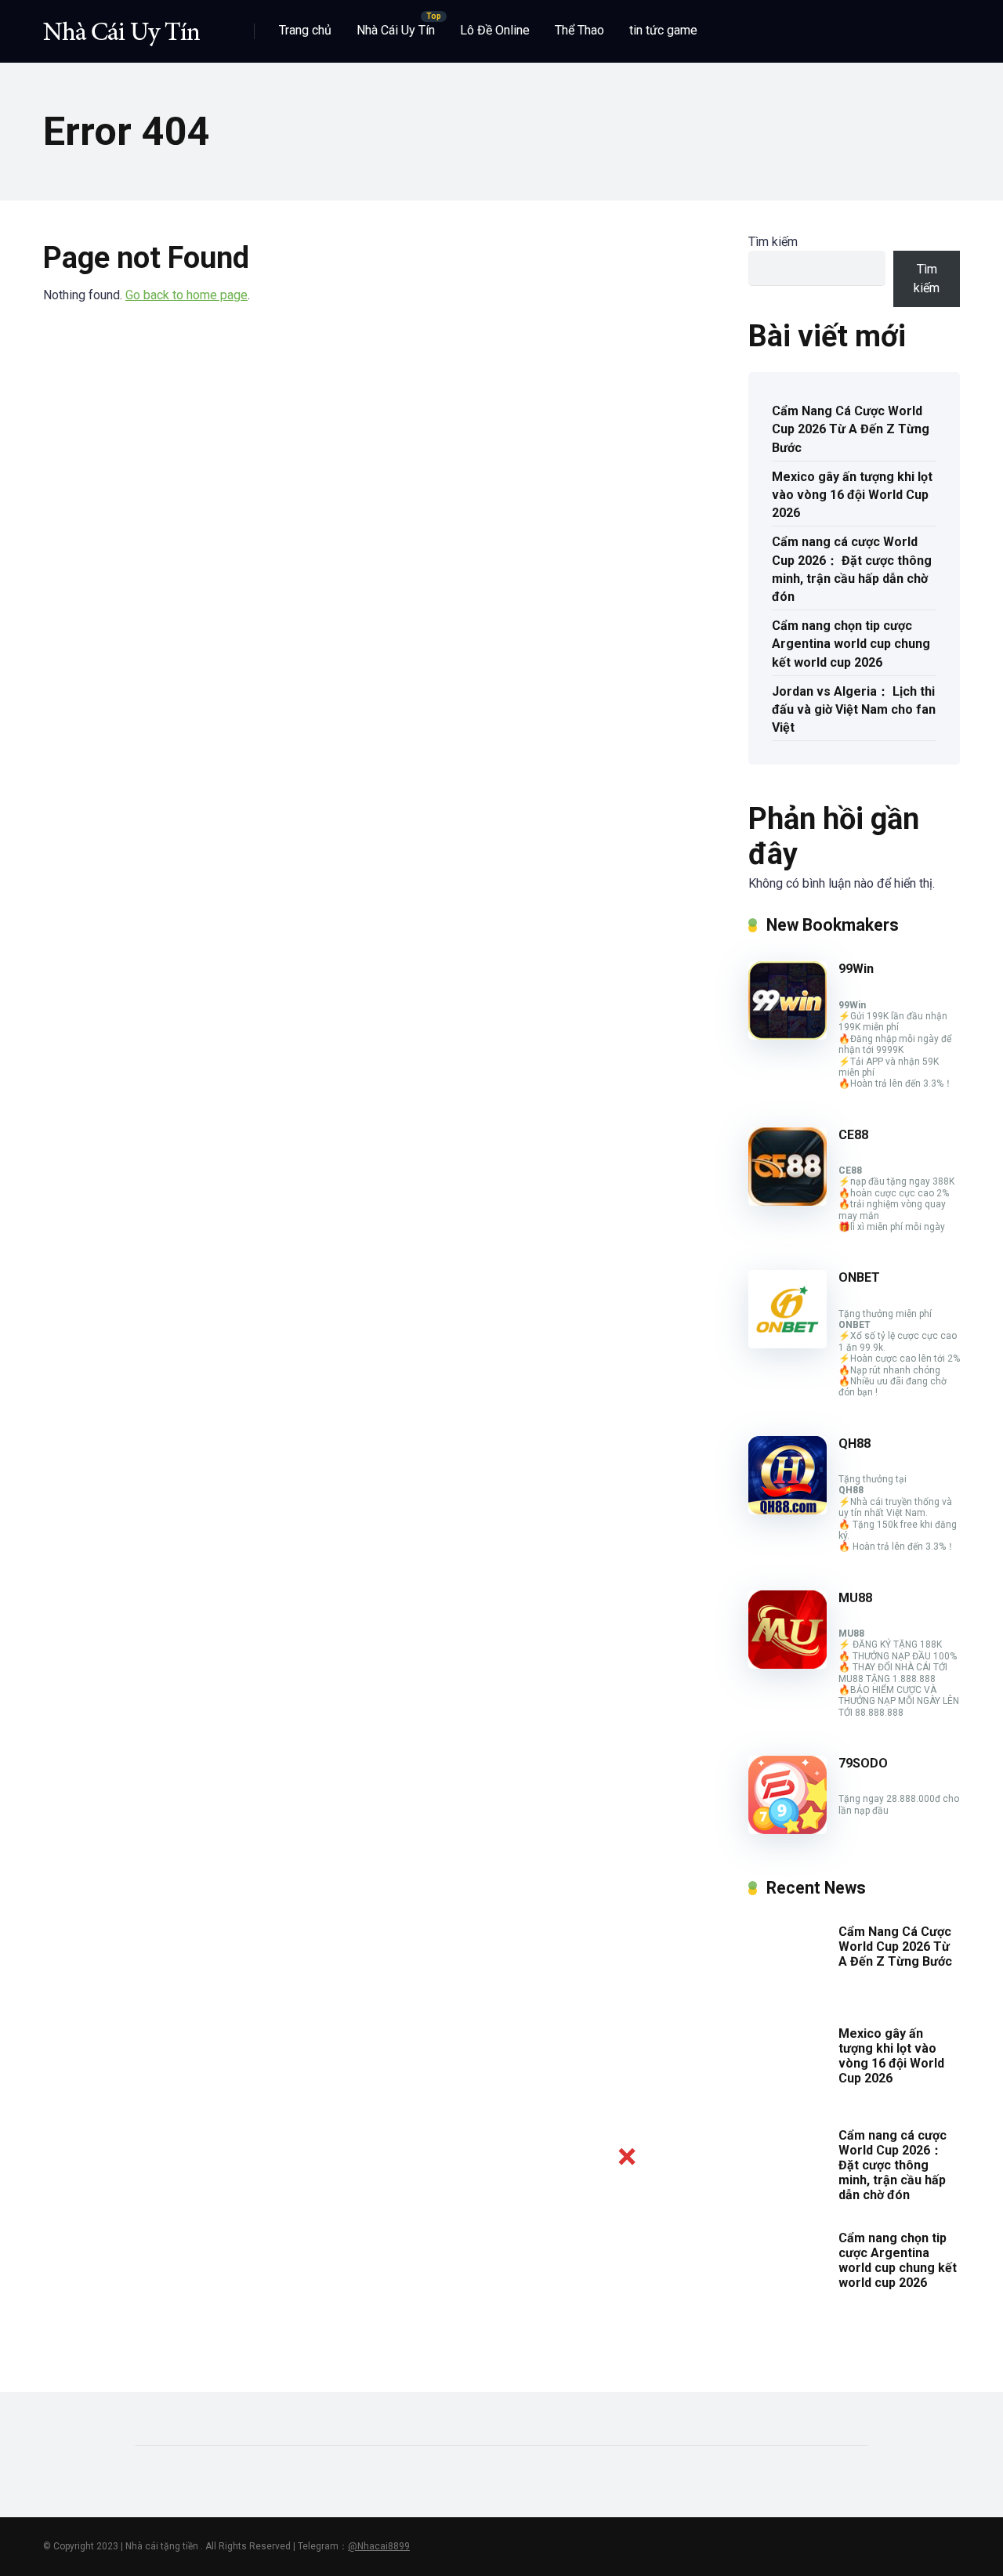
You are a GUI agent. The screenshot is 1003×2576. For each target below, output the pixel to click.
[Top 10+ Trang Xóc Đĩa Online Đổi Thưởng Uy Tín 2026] (121, 25)
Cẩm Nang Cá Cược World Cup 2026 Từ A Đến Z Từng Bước (851, 429)
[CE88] (788, 1201)
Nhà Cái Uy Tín (396, 30)
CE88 (853, 1135)
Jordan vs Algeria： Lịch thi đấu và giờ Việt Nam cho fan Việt (854, 709)
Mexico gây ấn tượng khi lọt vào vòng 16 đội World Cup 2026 (852, 495)
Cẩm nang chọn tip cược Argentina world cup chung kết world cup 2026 (851, 644)
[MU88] (788, 1664)
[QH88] (788, 1510)
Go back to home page (186, 295)
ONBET (859, 1277)
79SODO (863, 1763)
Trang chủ (305, 30)
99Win (856, 969)
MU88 (855, 1598)
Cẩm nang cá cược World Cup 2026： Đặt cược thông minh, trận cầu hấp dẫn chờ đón (852, 569)
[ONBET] (788, 1344)
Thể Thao (579, 30)
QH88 (855, 1444)
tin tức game (663, 30)
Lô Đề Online (495, 30)
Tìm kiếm (773, 242)
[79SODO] (788, 1830)
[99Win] (788, 1035)
